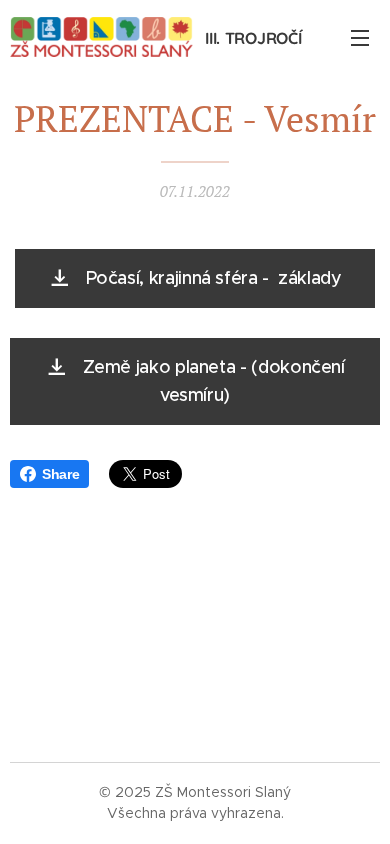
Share (60, 474)
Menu (360, 37)
